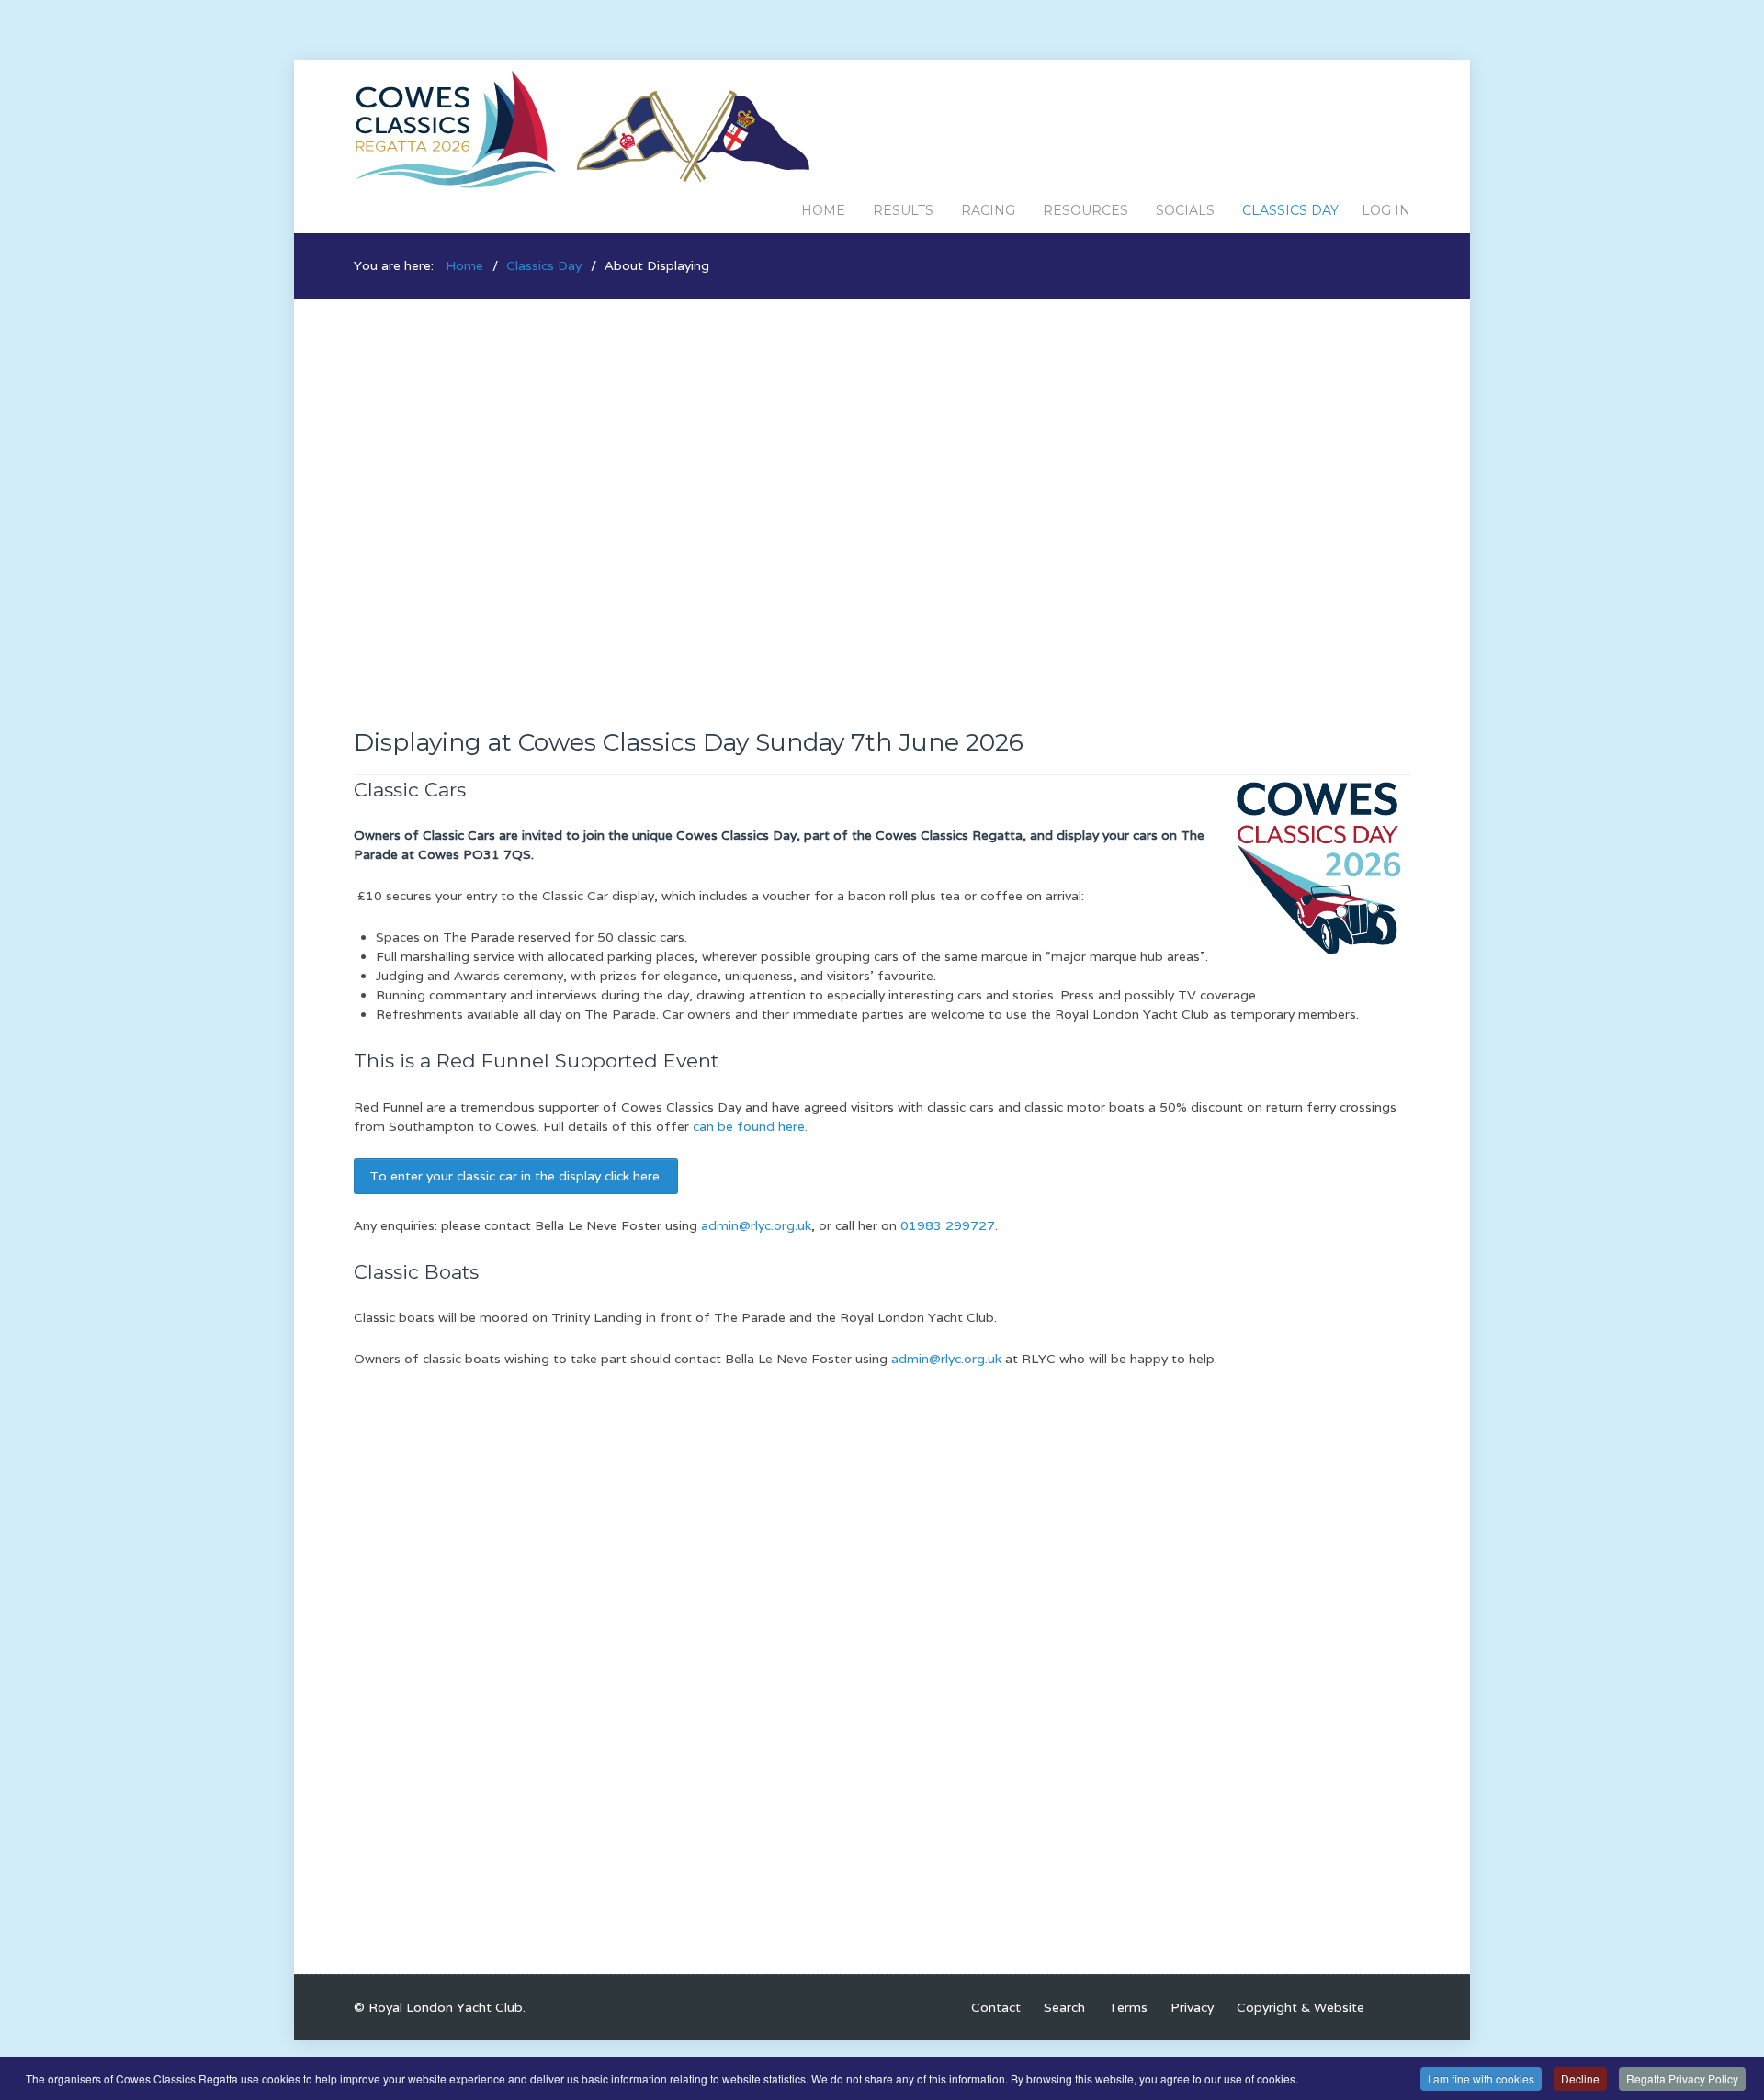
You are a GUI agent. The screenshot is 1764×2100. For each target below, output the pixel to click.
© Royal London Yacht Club (438, 2007)
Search (1064, 2007)
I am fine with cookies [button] (1481, 2078)
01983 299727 (948, 1225)
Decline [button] (1580, 2078)
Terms (1128, 2007)
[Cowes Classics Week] (583, 128)
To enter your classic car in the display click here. (516, 1176)
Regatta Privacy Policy (1682, 2078)
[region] (882, 481)
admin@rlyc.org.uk (756, 1225)
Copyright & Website (1300, 2007)
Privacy (1192, 2007)
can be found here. (750, 1126)
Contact (996, 2007)
